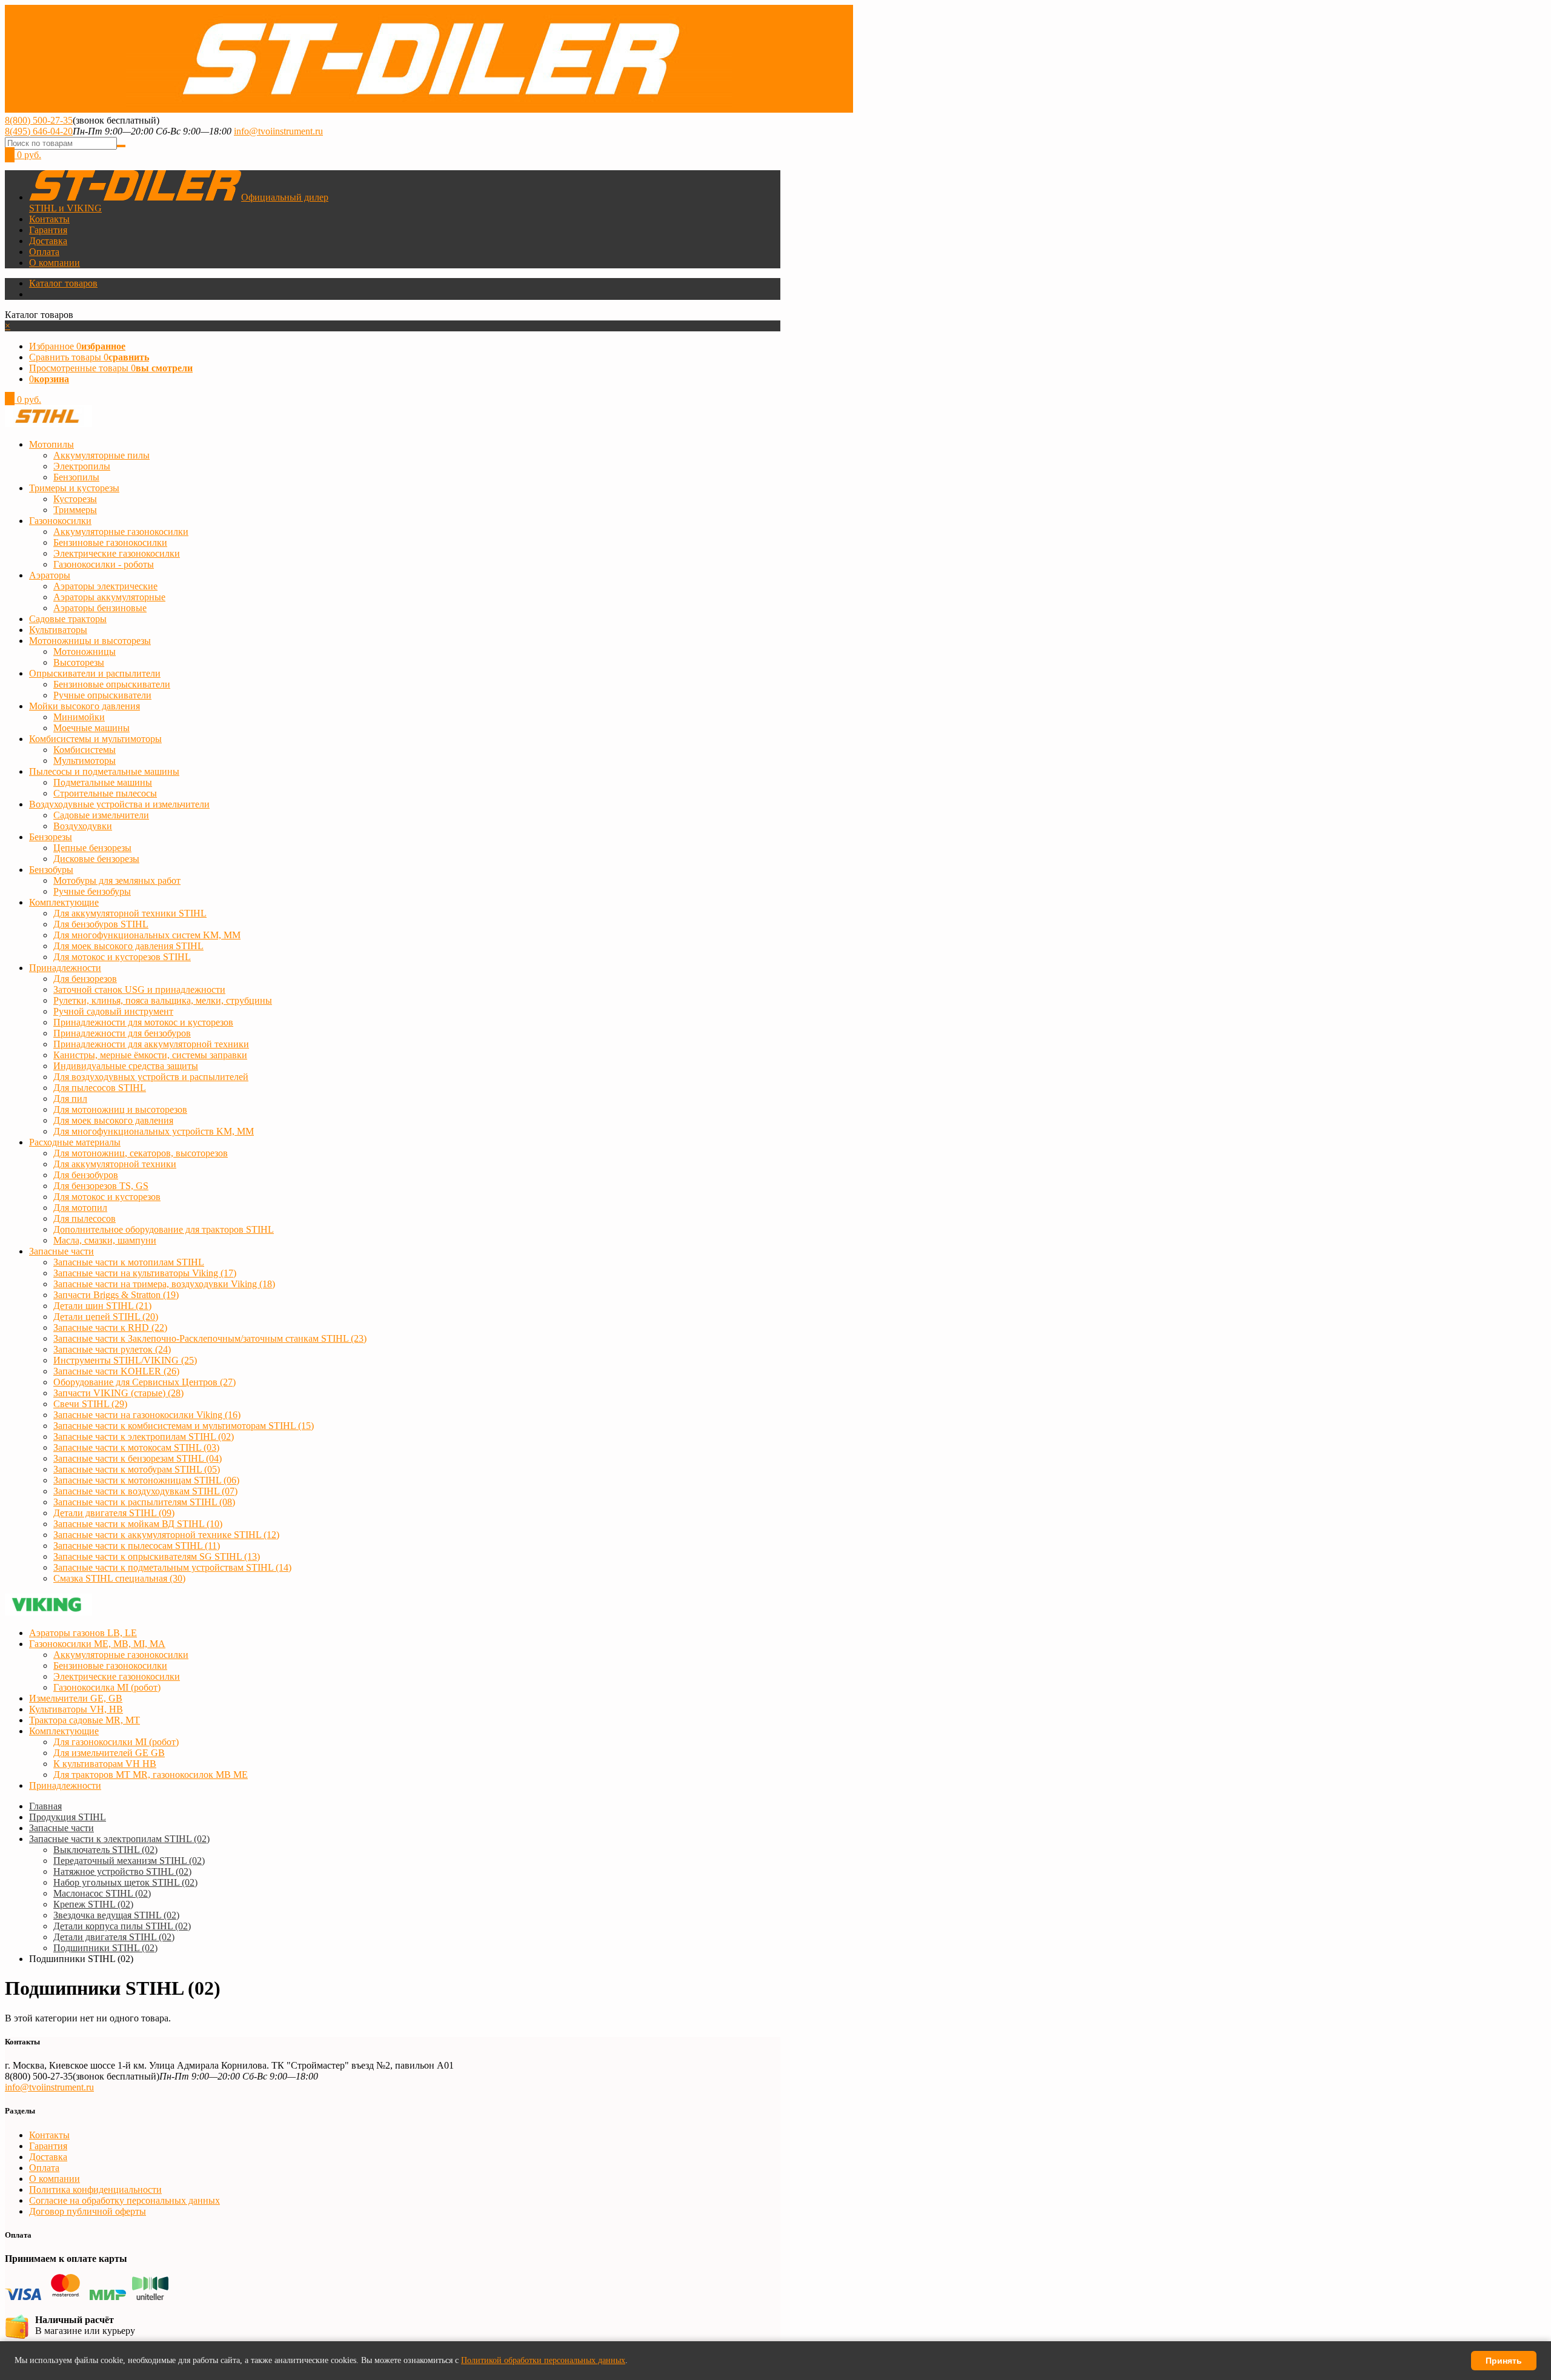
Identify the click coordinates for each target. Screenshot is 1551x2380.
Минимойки (79, 717)
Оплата (44, 252)
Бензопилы (76, 477)
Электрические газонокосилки (117, 553)
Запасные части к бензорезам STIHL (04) (138, 1458)
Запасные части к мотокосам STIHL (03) (136, 1447)
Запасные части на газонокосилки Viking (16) (147, 1415)
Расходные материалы (75, 1142)
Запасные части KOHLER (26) (116, 1371)
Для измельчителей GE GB (109, 1753)
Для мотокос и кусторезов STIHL (122, 957)
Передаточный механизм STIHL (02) (129, 1861)
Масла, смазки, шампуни (105, 1240)
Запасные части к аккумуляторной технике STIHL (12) (166, 1535)
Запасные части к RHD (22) (110, 1328)
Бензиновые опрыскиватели (112, 684)
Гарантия (48, 230)
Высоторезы (79, 662)
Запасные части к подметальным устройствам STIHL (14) (172, 1567)
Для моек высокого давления (113, 1120)
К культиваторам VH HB (105, 1764)
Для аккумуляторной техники (115, 1164)
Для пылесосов (85, 1218)
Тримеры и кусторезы (74, 488)
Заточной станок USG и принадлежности (139, 989)
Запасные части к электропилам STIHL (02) (144, 1437)
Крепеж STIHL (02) (93, 1904)
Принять (1504, 2361)
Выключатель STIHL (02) (105, 1850)
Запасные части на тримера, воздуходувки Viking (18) (164, 1284)
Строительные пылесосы (105, 793)
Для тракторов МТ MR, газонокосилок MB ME (151, 1775)
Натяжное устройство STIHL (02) (122, 1871)
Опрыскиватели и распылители (95, 673)
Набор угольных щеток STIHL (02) (125, 1882)
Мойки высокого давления (85, 706)
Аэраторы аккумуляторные (109, 597)
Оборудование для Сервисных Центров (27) (144, 1382)
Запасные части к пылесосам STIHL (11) (137, 1546)
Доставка (48, 241)
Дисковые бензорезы (96, 859)
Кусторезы (75, 499)
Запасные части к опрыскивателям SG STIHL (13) (157, 1556)
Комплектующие (64, 902)
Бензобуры (51, 870)
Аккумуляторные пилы (101, 455)
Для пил (70, 1099)
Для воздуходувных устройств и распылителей (151, 1077)
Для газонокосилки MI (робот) (116, 1742)
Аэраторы (50, 575)
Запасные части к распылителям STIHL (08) (144, 1502)
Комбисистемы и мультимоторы (95, 739)
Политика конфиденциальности (95, 2189)
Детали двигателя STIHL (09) (114, 1513)
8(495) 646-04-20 (39, 131)
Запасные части (61, 1251)
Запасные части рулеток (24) (112, 1349)
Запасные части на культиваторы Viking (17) (145, 1273)
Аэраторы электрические (105, 586)
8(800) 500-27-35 (39, 120)
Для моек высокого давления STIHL (128, 946)
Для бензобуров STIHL (101, 924)
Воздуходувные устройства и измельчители (119, 804)
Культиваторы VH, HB (76, 1709)
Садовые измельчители (101, 815)
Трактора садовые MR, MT (85, 1720)
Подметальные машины (103, 782)
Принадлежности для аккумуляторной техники (151, 1044)
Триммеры (75, 510)
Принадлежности (65, 968)
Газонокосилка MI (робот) (107, 1687)
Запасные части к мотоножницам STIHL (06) (146, 1480)
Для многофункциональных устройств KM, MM (154, 1131)
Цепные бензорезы (92, 848)
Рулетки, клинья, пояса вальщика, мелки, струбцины (163, 1000)
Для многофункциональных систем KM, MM (147, 935)
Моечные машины (91, 728)
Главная (45, 1806)
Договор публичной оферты (88, 2211)
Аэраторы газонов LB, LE (83, 1633)
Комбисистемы (85, 750)
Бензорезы (51, 837)
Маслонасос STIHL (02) (102, 1893)
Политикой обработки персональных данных (543, 2360)
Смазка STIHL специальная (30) (119, 1578)
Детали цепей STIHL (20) (106, 1317)
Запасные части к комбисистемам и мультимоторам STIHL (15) (184, 1426)
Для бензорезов (85, 979)
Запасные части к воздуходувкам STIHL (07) (145, 1491)
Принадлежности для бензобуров (122, 1033)
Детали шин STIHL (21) (102, 1306)
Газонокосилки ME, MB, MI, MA (97, 1644)
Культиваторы (58, 630)
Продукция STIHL (68, 1817)
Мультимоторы (85, 761)
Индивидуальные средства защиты (126, 1066)
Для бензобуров (86, 1175)
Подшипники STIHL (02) (105, 1948)
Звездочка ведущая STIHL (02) (116, 1915)
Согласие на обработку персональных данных (125, 2200)
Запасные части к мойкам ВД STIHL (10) (138, 1524)
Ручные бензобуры (92, 891)
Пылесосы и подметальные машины (104, 771)
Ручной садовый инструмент (113, 1011)
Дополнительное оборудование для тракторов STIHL (164, 1229)
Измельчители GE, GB (76, 1698)
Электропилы (82, 466)
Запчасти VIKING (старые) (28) (118, 1393)
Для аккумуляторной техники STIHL (130, 913)
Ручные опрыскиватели (102, 695)
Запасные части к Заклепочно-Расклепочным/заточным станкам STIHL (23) (210, 1338)
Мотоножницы (85, 651)
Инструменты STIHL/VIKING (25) (125, 1360)
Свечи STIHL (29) (90, 1404)
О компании (55, 263)
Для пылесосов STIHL (100, 1088)
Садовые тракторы (68, 619)
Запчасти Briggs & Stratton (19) (116, 1295)
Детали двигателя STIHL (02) (114, 1937)
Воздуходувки (83, 826)
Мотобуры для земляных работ (117, 880)
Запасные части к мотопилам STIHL (129, 1262)
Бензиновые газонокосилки (110, 542)
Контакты (49, 219)
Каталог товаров (63, 283)
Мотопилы (51, 444)
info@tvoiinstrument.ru (278, 131)
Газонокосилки (60, 521)
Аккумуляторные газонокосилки (121, 532)
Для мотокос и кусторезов (107, 1197)
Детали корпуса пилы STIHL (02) (122, 1926)
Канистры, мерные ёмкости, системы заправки (150, 1055)
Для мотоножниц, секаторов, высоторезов (141, 1153)
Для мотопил (80, 1208)
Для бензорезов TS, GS (101, 1186)
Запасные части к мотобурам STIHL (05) (137, 1469)
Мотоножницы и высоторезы (90, 641)
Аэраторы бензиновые (100, 608)
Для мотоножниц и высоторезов (120, 1109)
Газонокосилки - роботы (104, 564)
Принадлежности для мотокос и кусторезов (143, 1022)
